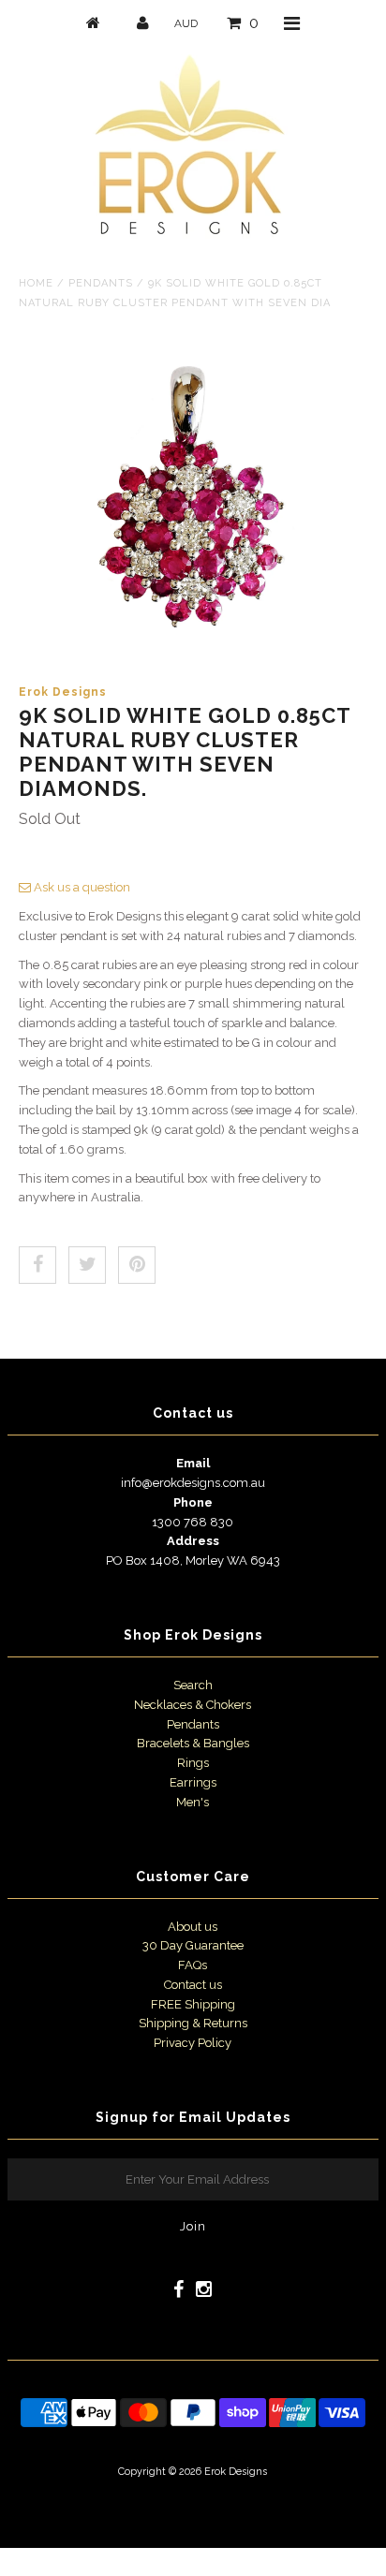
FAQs (193, 1965)
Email (193, 1463)
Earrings (193, 1782)
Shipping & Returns (193, 2023)
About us (193, 1927)
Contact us (193, 1985)
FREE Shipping (193, 2004)
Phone (193, 1502)
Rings (193, 1763)
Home (36, 283)
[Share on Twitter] (87, 1265)
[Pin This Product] (137, 1265)
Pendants (101, 283)
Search (193, 1685)
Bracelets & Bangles (193, 1743)
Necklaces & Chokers (193, 1705)
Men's (193, 1802)
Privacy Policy (193, 2043)
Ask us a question (81, 887)
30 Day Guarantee (193, 1945)
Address (193, 1541)
